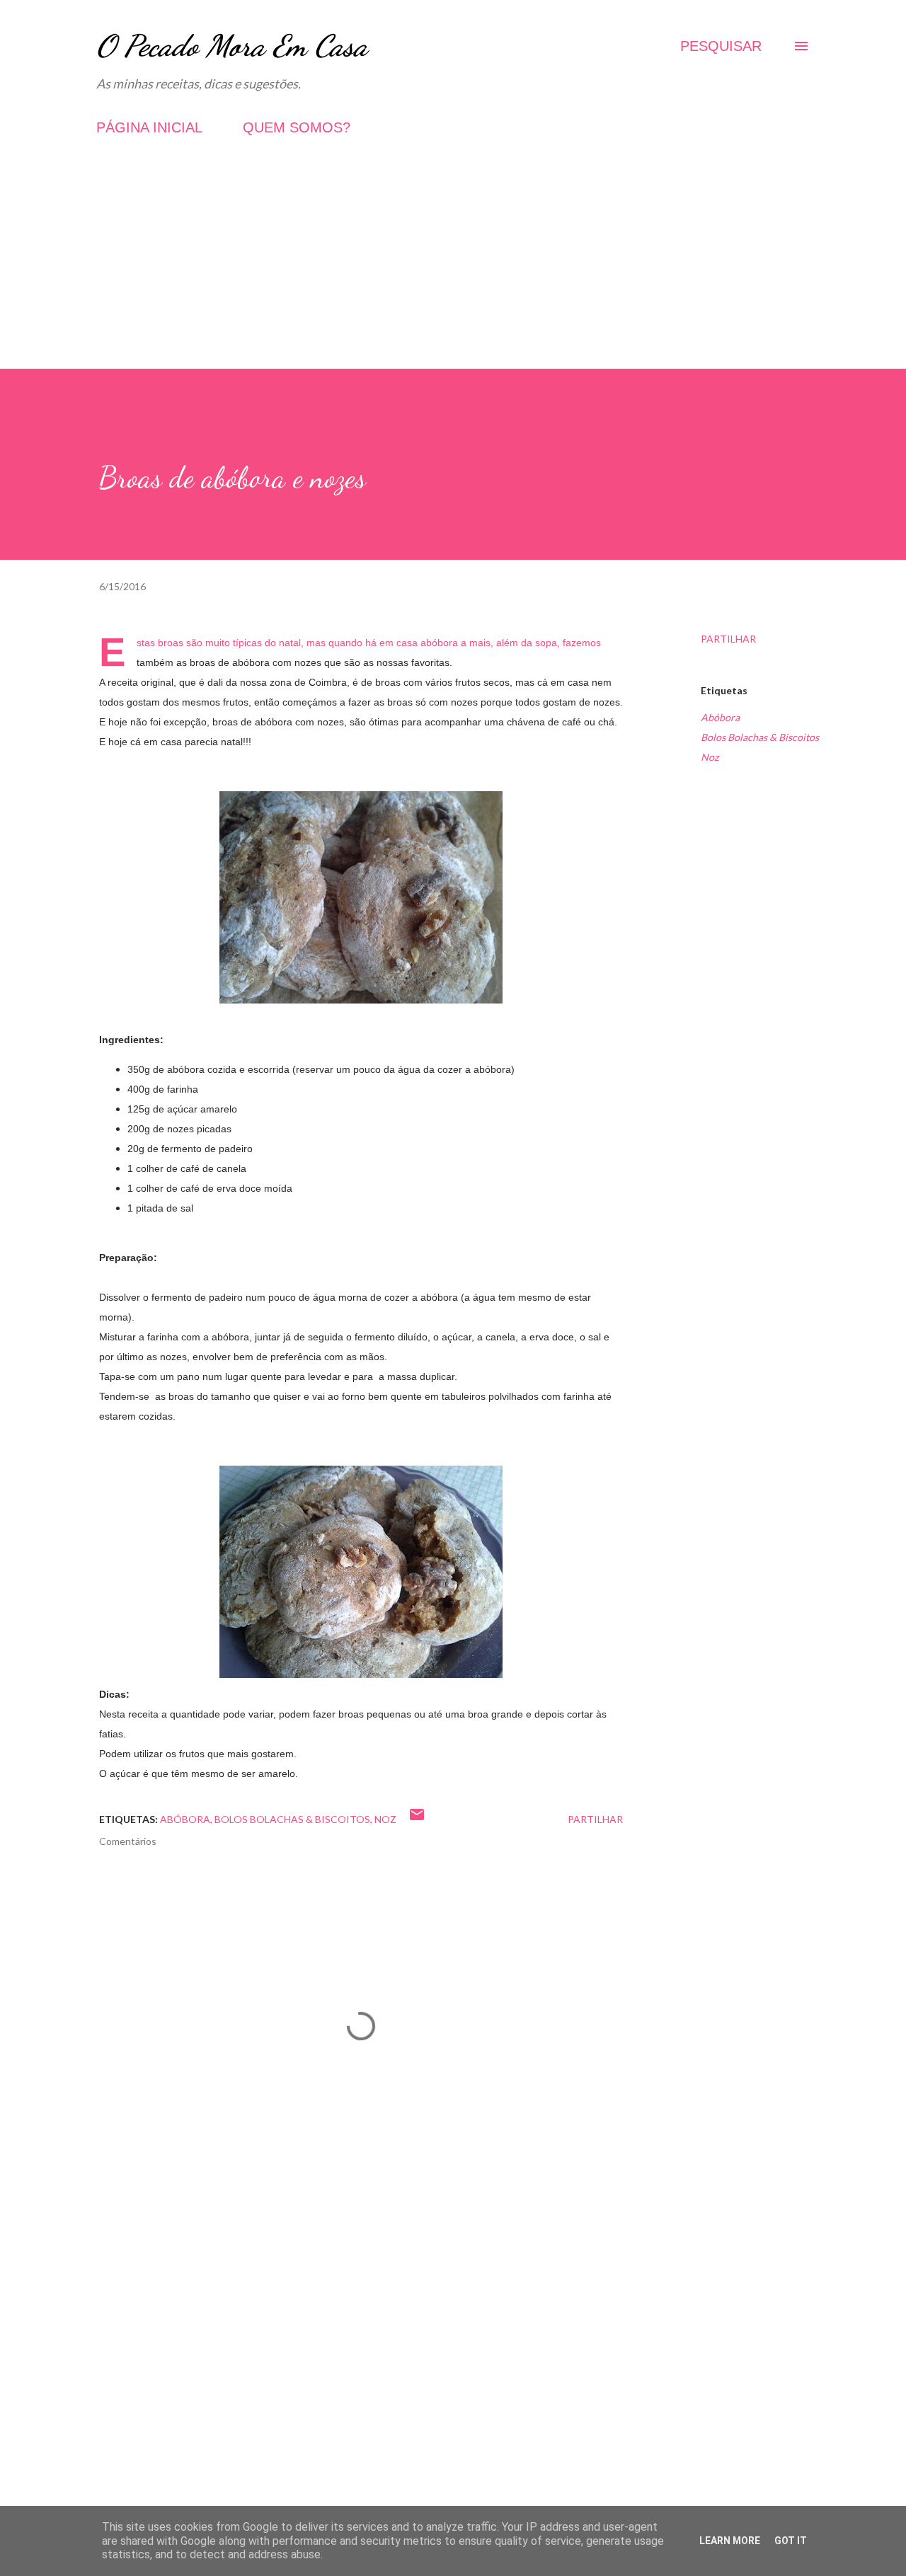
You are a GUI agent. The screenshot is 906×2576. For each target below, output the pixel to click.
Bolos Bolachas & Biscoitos (760, 737)
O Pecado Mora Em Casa (232, 46)
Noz (710, 757)
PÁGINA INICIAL (149, 127)
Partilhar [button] (728, 639)
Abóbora (720, 717)
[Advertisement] (453, 270)
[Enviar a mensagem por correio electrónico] (417, 1819)
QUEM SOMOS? (297, 127)
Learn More (730, 2541)
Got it (791, 2541)
